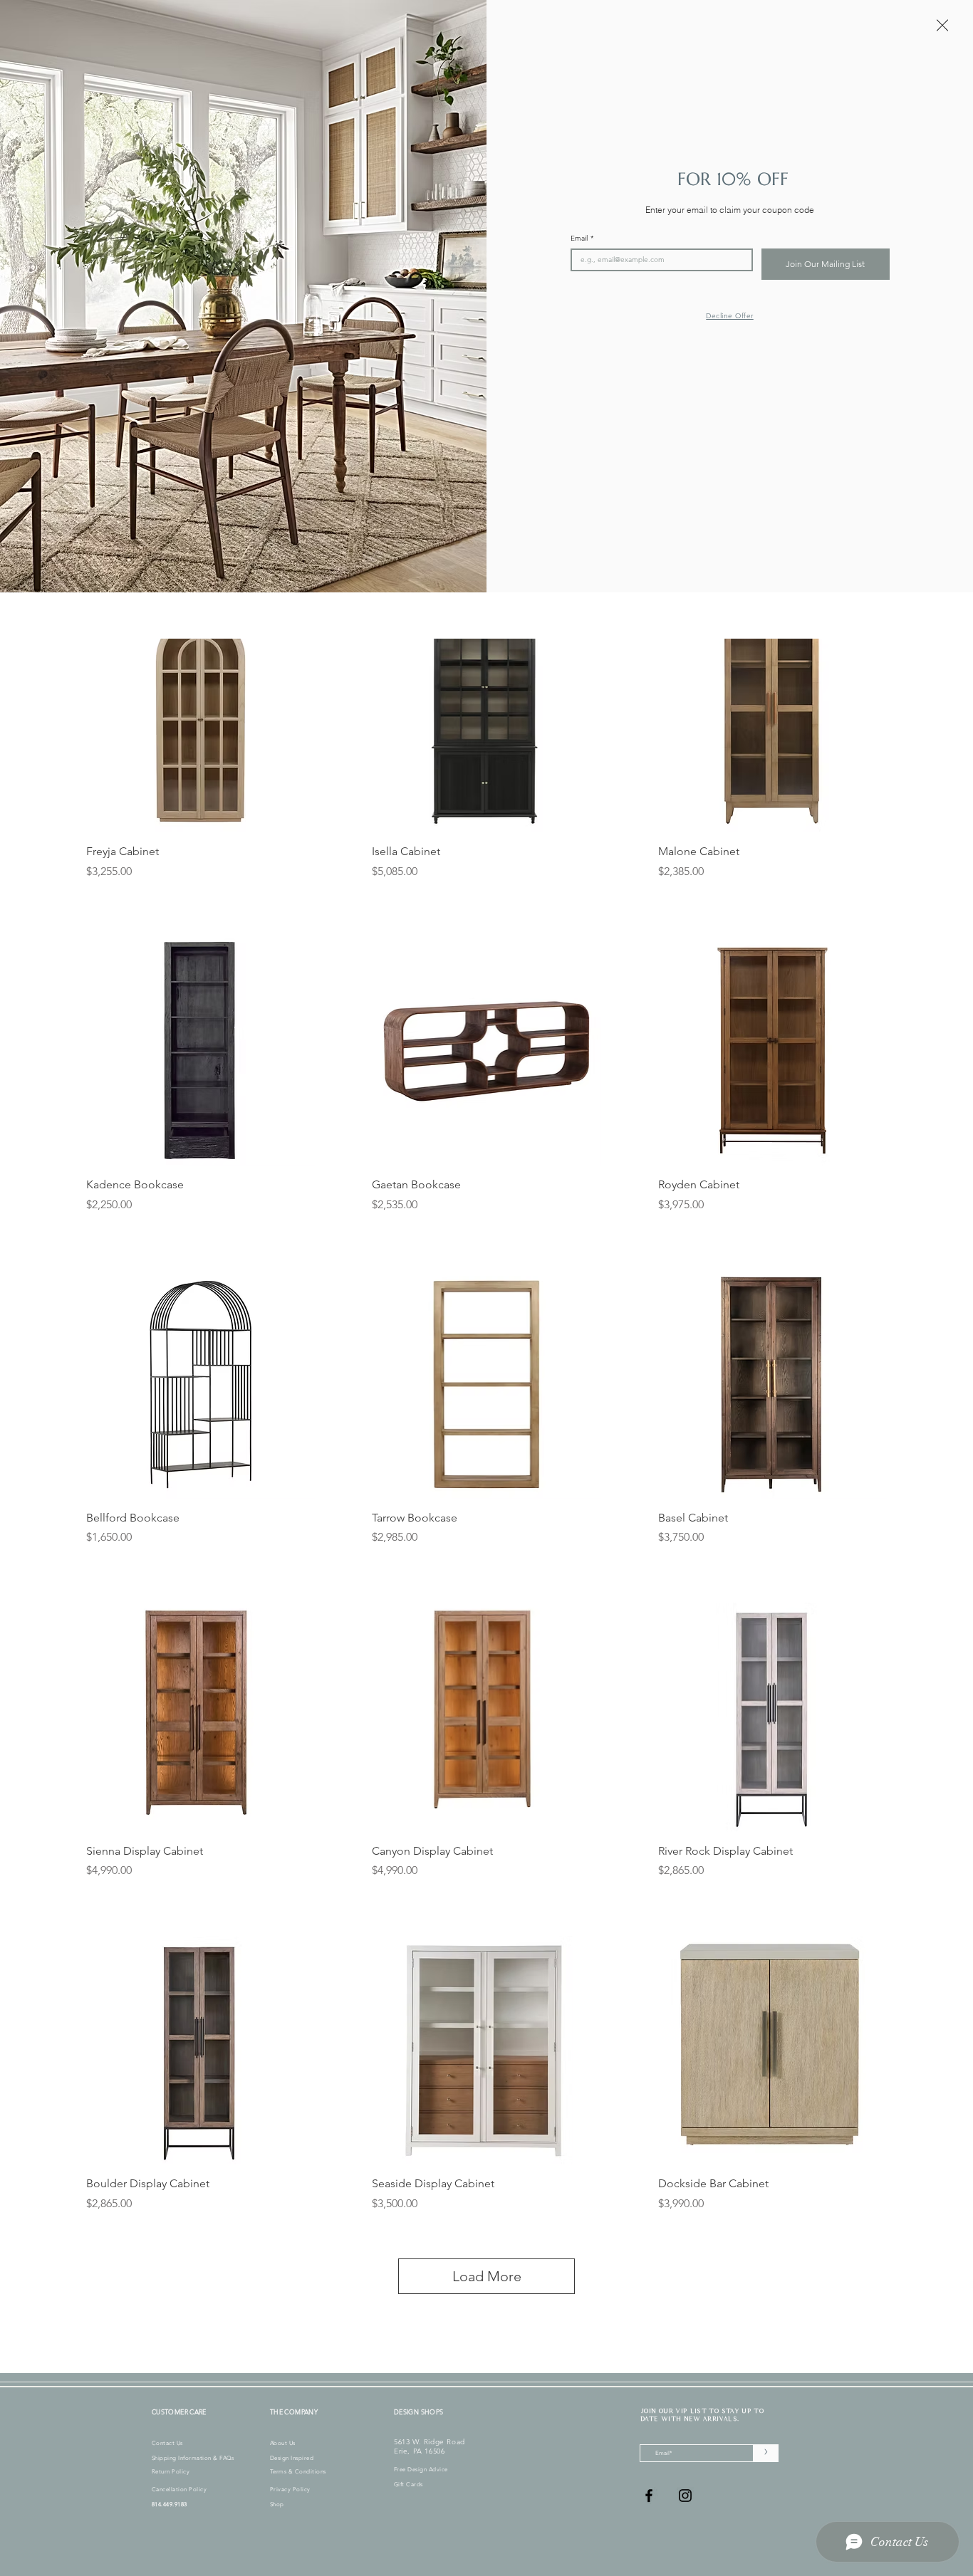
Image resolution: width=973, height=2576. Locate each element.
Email (582, 239)
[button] (942, 25)
